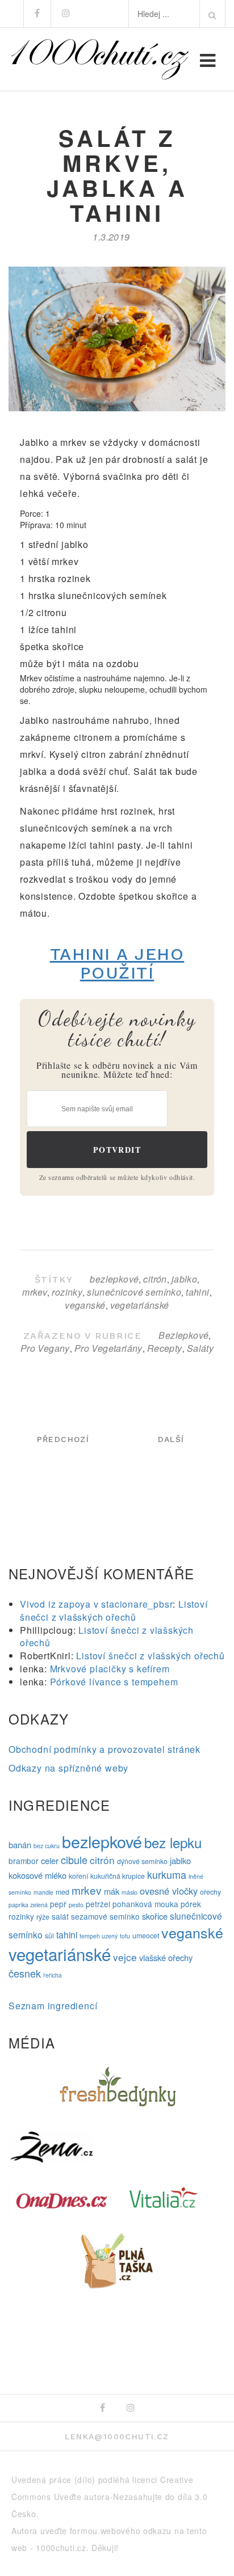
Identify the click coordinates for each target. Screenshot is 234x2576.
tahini (197, 1292)
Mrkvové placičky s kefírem (110, 1669)
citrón (155, 1279)
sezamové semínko (105, 1916)
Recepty (165, 1348)
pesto (76, 1905)
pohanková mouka (145, 1904)
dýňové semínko (142, 1861)
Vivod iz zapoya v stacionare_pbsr (96, 1604)
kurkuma (167, 1874)
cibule (74, 1860)
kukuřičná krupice (118, 1876)
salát (60, 1916)
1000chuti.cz (61, 2548)
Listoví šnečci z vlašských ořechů (114, 1610)
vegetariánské (140, 1305)
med (62, 1892)
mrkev (35, 1292)
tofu (125, 1936)
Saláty (200, 1348)
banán (20, 1844)
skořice (155, 1916)
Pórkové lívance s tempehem (114, 1682)
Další (171, 1439)
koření (78, 1876)
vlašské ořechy (166, 1957)
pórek (191, 1904)
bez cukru (47, 1846)
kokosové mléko (37, 1875)
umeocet (146, 1936)
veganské (85, 1305)
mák (112, 1891)
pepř (58, 1904)
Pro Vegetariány (108, 1348)
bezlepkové (114, 1279)
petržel (98, 1904)
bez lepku (173, 1842)
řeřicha (53, 1975)
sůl (49, 1936)
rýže (43, 1917)
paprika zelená (28, 1905)
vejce (125, 1957)
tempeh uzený (99, 1936)
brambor (24, 1861)
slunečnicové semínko (134, 1292)
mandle (43, 1892)
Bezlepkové (183, 1335)
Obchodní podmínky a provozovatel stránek (105, 1749)
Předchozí (63, 1439)
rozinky (67, 1292)
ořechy (210, 1892)
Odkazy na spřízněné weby (68, 1768)
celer (50, 1860)
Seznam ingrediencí (53, 2006)
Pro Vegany (45, 1348)
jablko (184, 1279)
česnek (25, 1973)
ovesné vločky (169, 1891)
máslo (129, 1892)
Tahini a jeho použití (117, 963)
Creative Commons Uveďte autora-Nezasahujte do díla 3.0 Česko (110, 2497)
